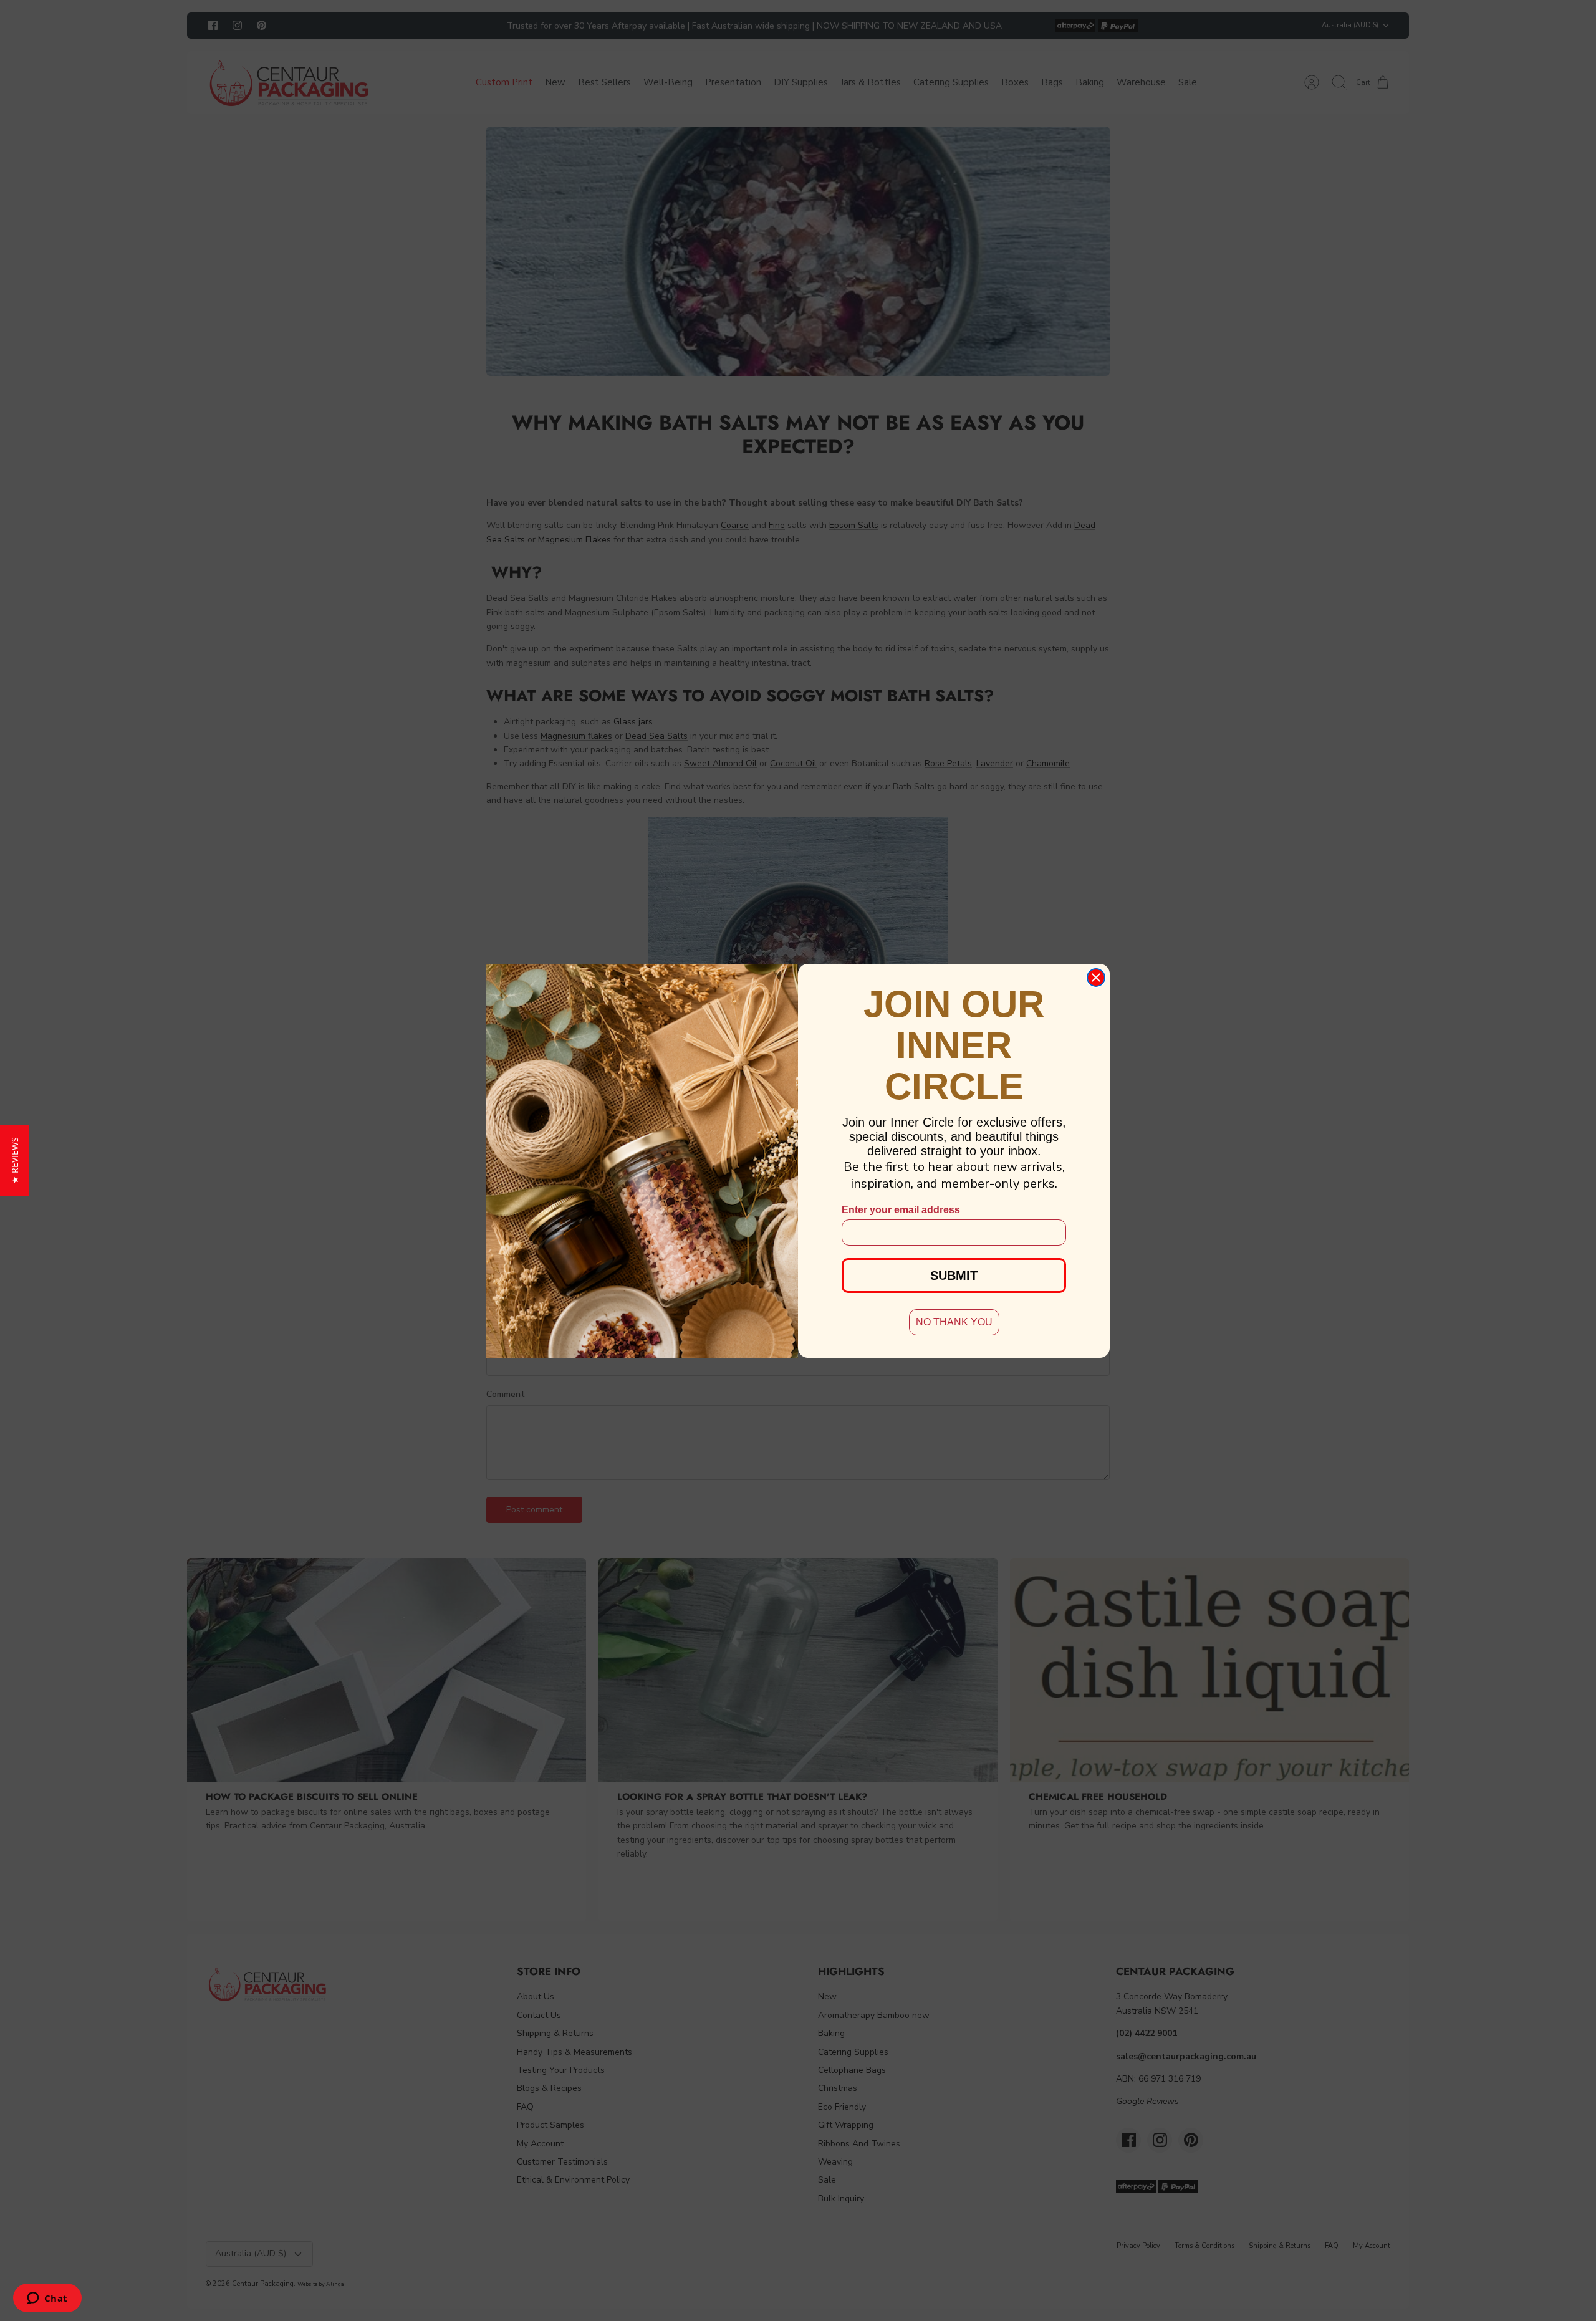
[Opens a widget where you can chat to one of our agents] (47, 2299)
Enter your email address (901, 1210)
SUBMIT (954, 1276)
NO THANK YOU (954, 1322)
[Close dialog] (1096, 978)
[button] (15, 1160)
